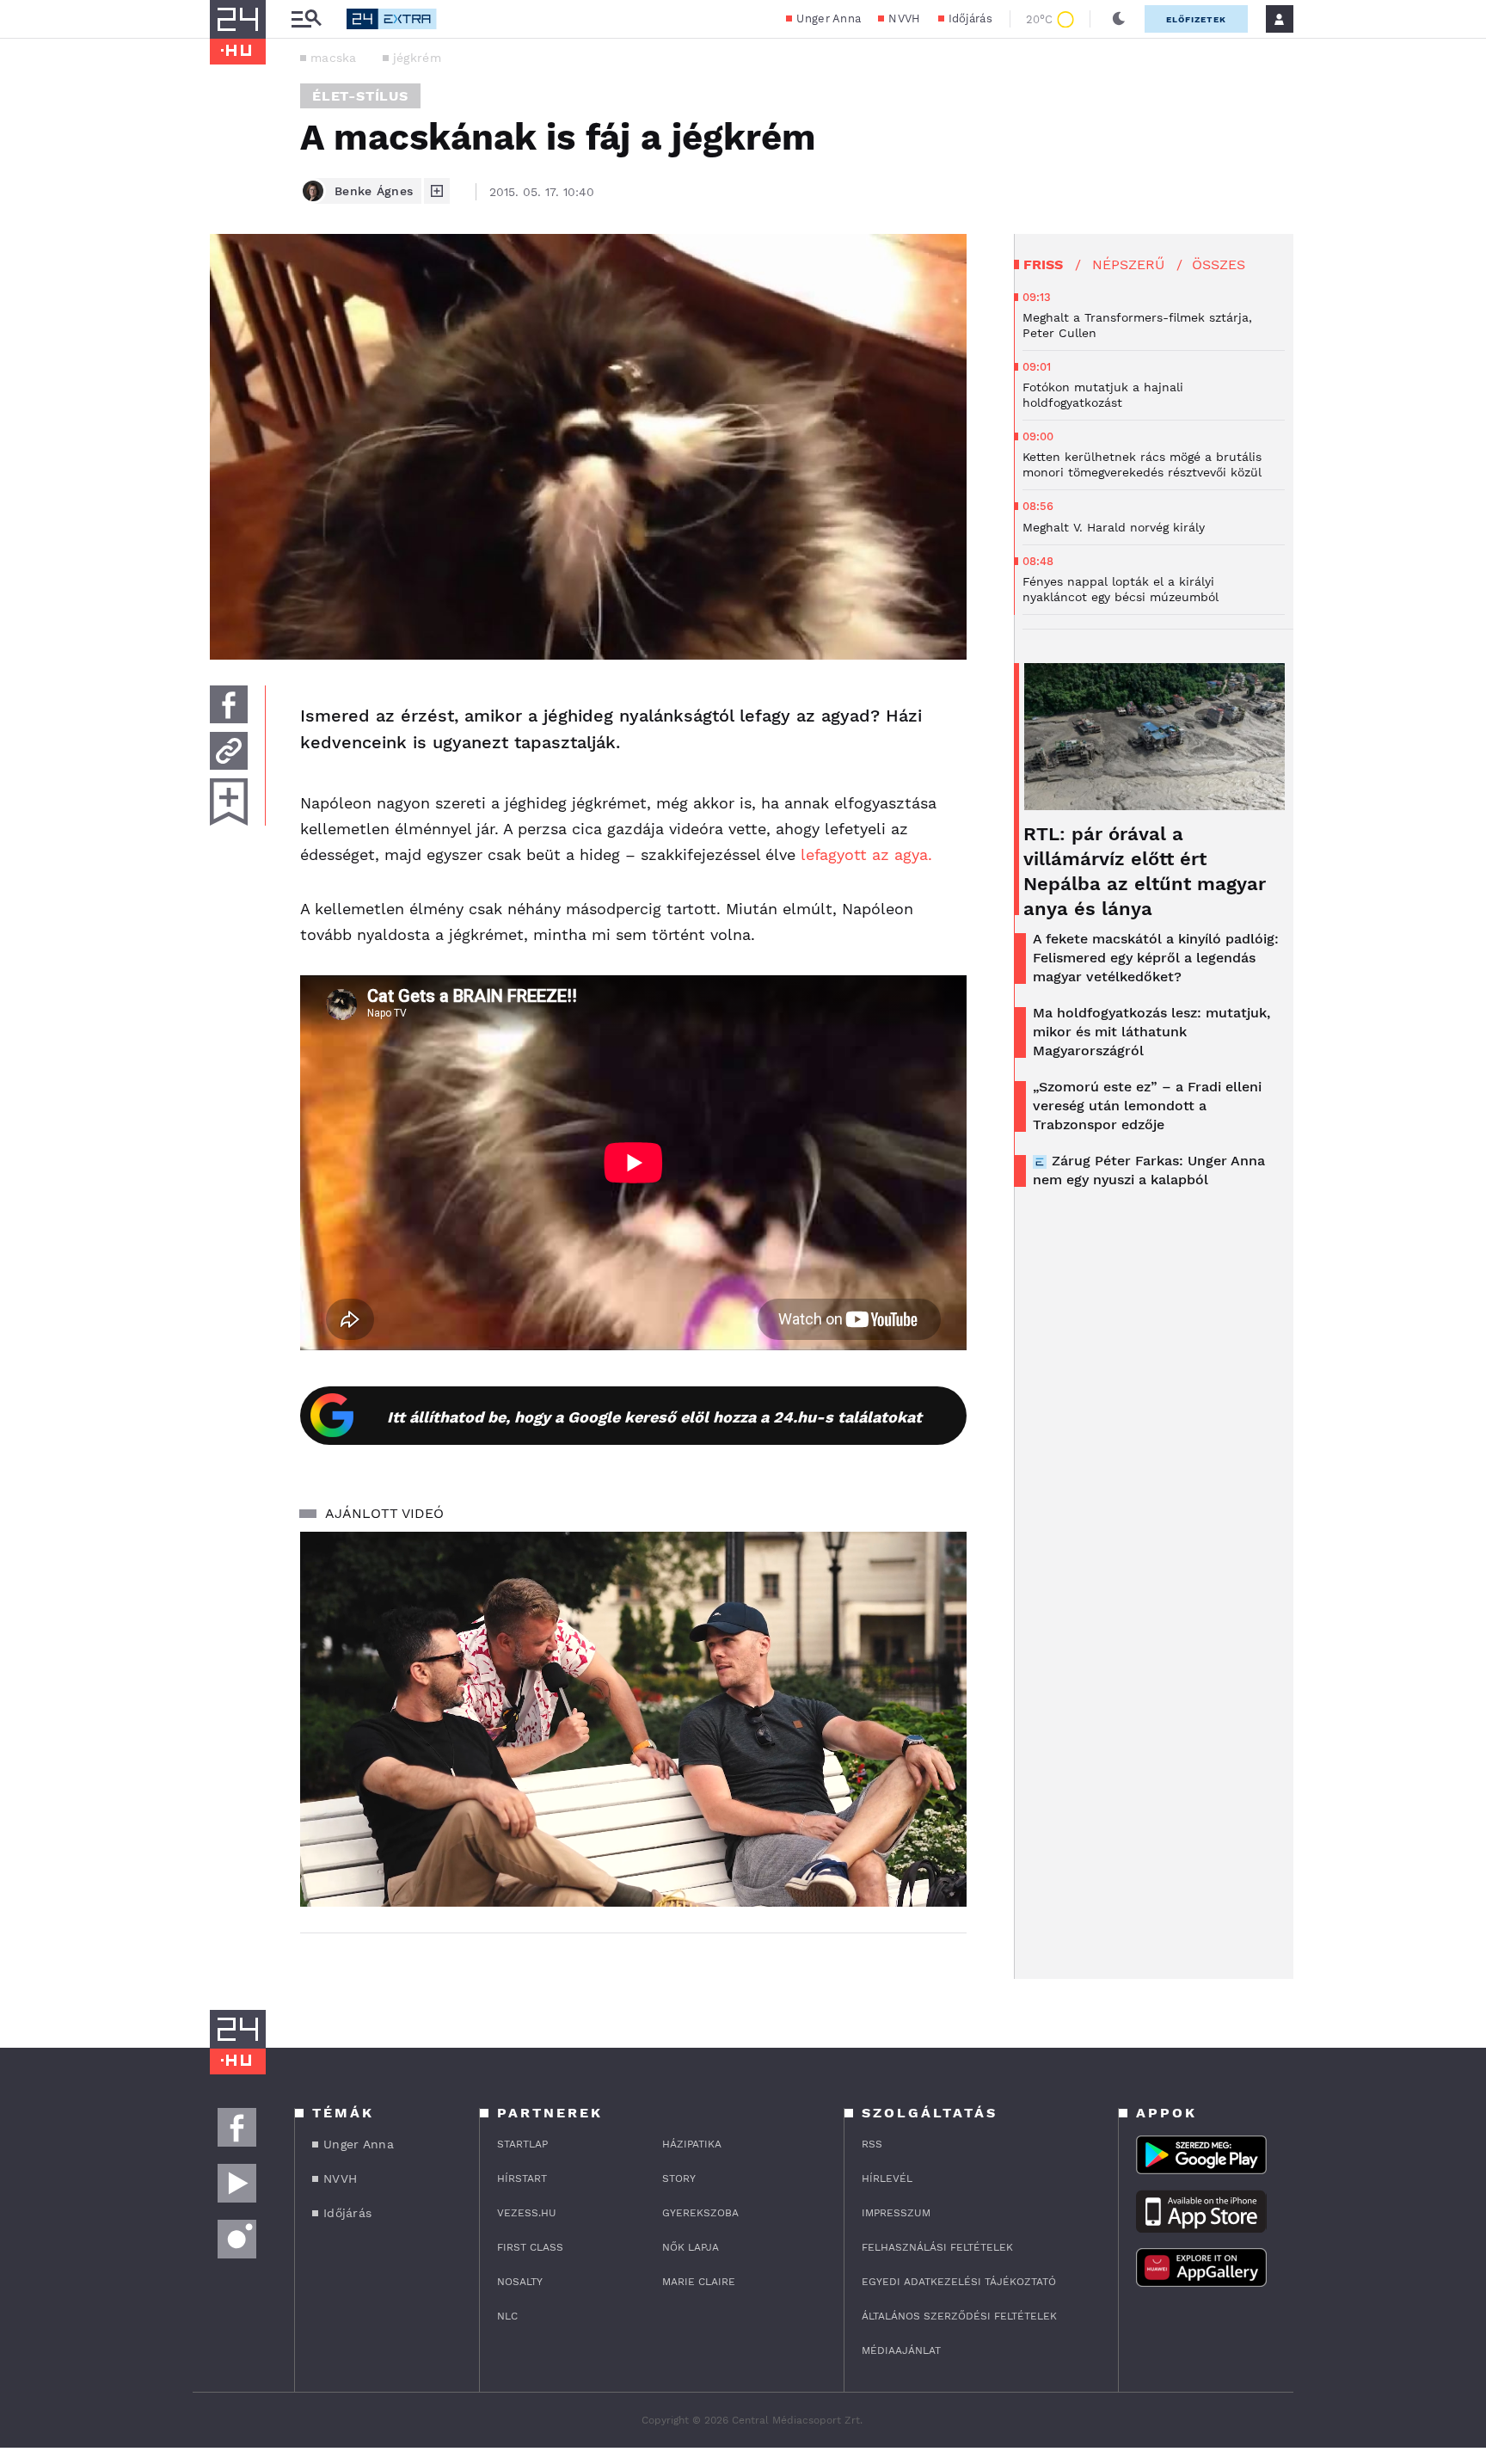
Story (679, 2178)
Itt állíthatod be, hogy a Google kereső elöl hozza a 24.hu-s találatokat (654, 1417)
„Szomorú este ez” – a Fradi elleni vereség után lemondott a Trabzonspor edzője (1147, 1106)
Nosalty (520, 2282)
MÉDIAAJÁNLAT (901, 2350)
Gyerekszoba (700, 2213)
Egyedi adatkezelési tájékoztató (959, 2282)
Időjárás (970, 18)
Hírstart (522, 2178)
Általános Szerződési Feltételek (959, 2316)
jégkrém (417, 58)
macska (334, 58)
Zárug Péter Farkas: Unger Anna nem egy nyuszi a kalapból (1149, 1170)
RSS (872, 2144)
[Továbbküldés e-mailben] (229, 751)
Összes (1219, 264)
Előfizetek (1196, 19)
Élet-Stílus (360, 96)
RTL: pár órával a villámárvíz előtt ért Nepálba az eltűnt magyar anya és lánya (1145, 871)
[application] (633, 1719)
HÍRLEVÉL (887, 2178)
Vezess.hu (527, 2213)
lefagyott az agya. (866, 854)
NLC (507, 2316)
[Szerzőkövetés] (437, 191)
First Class (530, 2247)
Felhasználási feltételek (937, 2247)
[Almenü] (306, 19)
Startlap (522, 2144)
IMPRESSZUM (896, 2213)
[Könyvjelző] (229, 802)
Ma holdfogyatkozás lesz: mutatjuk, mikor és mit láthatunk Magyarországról (1151, 1032)
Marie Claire (699, 2282)
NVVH (904, 18)
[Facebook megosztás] (229, 704)
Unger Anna (829, 18)
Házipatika (692, 2144)
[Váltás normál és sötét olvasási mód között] (1119, 19)
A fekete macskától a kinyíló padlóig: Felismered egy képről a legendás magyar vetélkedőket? (1156, 958)
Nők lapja (691, 2247)
